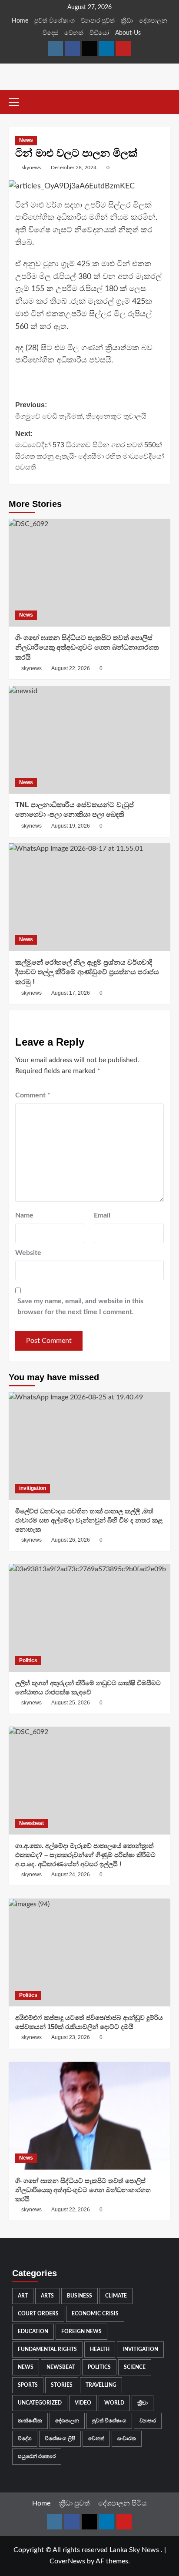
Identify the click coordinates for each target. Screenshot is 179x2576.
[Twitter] (89, 49)
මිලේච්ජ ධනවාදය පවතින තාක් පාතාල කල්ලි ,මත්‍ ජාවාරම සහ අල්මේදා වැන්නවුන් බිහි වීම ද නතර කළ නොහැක (89, 1520)
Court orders (38, 2314)
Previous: (81, 411)
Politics (28, 1660)
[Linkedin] (106, 49)
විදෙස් (50, 33)
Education (33, 2331)
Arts (47, 2296)
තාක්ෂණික (30, 2421)
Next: (89, 450)
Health (100, 2349)
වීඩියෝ (99, 33)
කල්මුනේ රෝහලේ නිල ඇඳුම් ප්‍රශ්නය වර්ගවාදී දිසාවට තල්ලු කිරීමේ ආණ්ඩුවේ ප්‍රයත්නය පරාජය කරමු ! (87, 972)
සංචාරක (127, 2438)
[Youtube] (123, 49)
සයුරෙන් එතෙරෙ (37, 2456)
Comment (33, 1095)
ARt (23, 2296)
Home (20, 21)
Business (80, 2296)
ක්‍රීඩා (127, 21)
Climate (116, 2296)
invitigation (33, 1488)
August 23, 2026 (71, 2037)
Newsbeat (31, 1823)
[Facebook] (72, 49)
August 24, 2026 (71, 1875)
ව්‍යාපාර (148, 2421)
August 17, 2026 (71, 993)
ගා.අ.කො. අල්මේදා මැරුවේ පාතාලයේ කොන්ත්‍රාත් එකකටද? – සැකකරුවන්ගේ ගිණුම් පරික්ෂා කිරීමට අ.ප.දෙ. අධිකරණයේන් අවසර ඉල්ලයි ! (85, 1855)
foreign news (81, 2331)
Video (83, 2403)
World (114, 2403)
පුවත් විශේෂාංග (55, 21)
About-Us (128, 33)
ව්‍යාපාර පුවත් (98, 21)
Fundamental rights (47, 2349)
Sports (28, 2385)
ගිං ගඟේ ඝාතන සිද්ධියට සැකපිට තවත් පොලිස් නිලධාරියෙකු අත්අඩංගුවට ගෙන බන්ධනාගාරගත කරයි (87, 647)
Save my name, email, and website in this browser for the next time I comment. (80, 1307)
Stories (62, 2385)
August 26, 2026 (71, 1540)
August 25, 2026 (71, 1703)
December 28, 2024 (74, 168)
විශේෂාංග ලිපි (60, 2438)
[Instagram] (55, 49)
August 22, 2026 (71, 668)
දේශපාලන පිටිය (123, 2503)
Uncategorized (40, 2403)
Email (102, 1215)
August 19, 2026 (71, 826)
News (26, 140)
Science (135, 2367)
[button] (17, 101)
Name (24, 1215)
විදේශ (25, 2438)
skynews (31, 168)
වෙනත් (74, 33)
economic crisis (95, 2314)
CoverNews (67, 2561)
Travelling (101, 2385)
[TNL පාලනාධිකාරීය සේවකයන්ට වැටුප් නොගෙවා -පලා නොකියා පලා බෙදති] (89, 740)
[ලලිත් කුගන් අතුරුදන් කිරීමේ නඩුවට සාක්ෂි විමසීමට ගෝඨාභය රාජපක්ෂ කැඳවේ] (89, 1618)
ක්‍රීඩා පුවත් (74, 2503)
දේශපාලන (153, 21)
